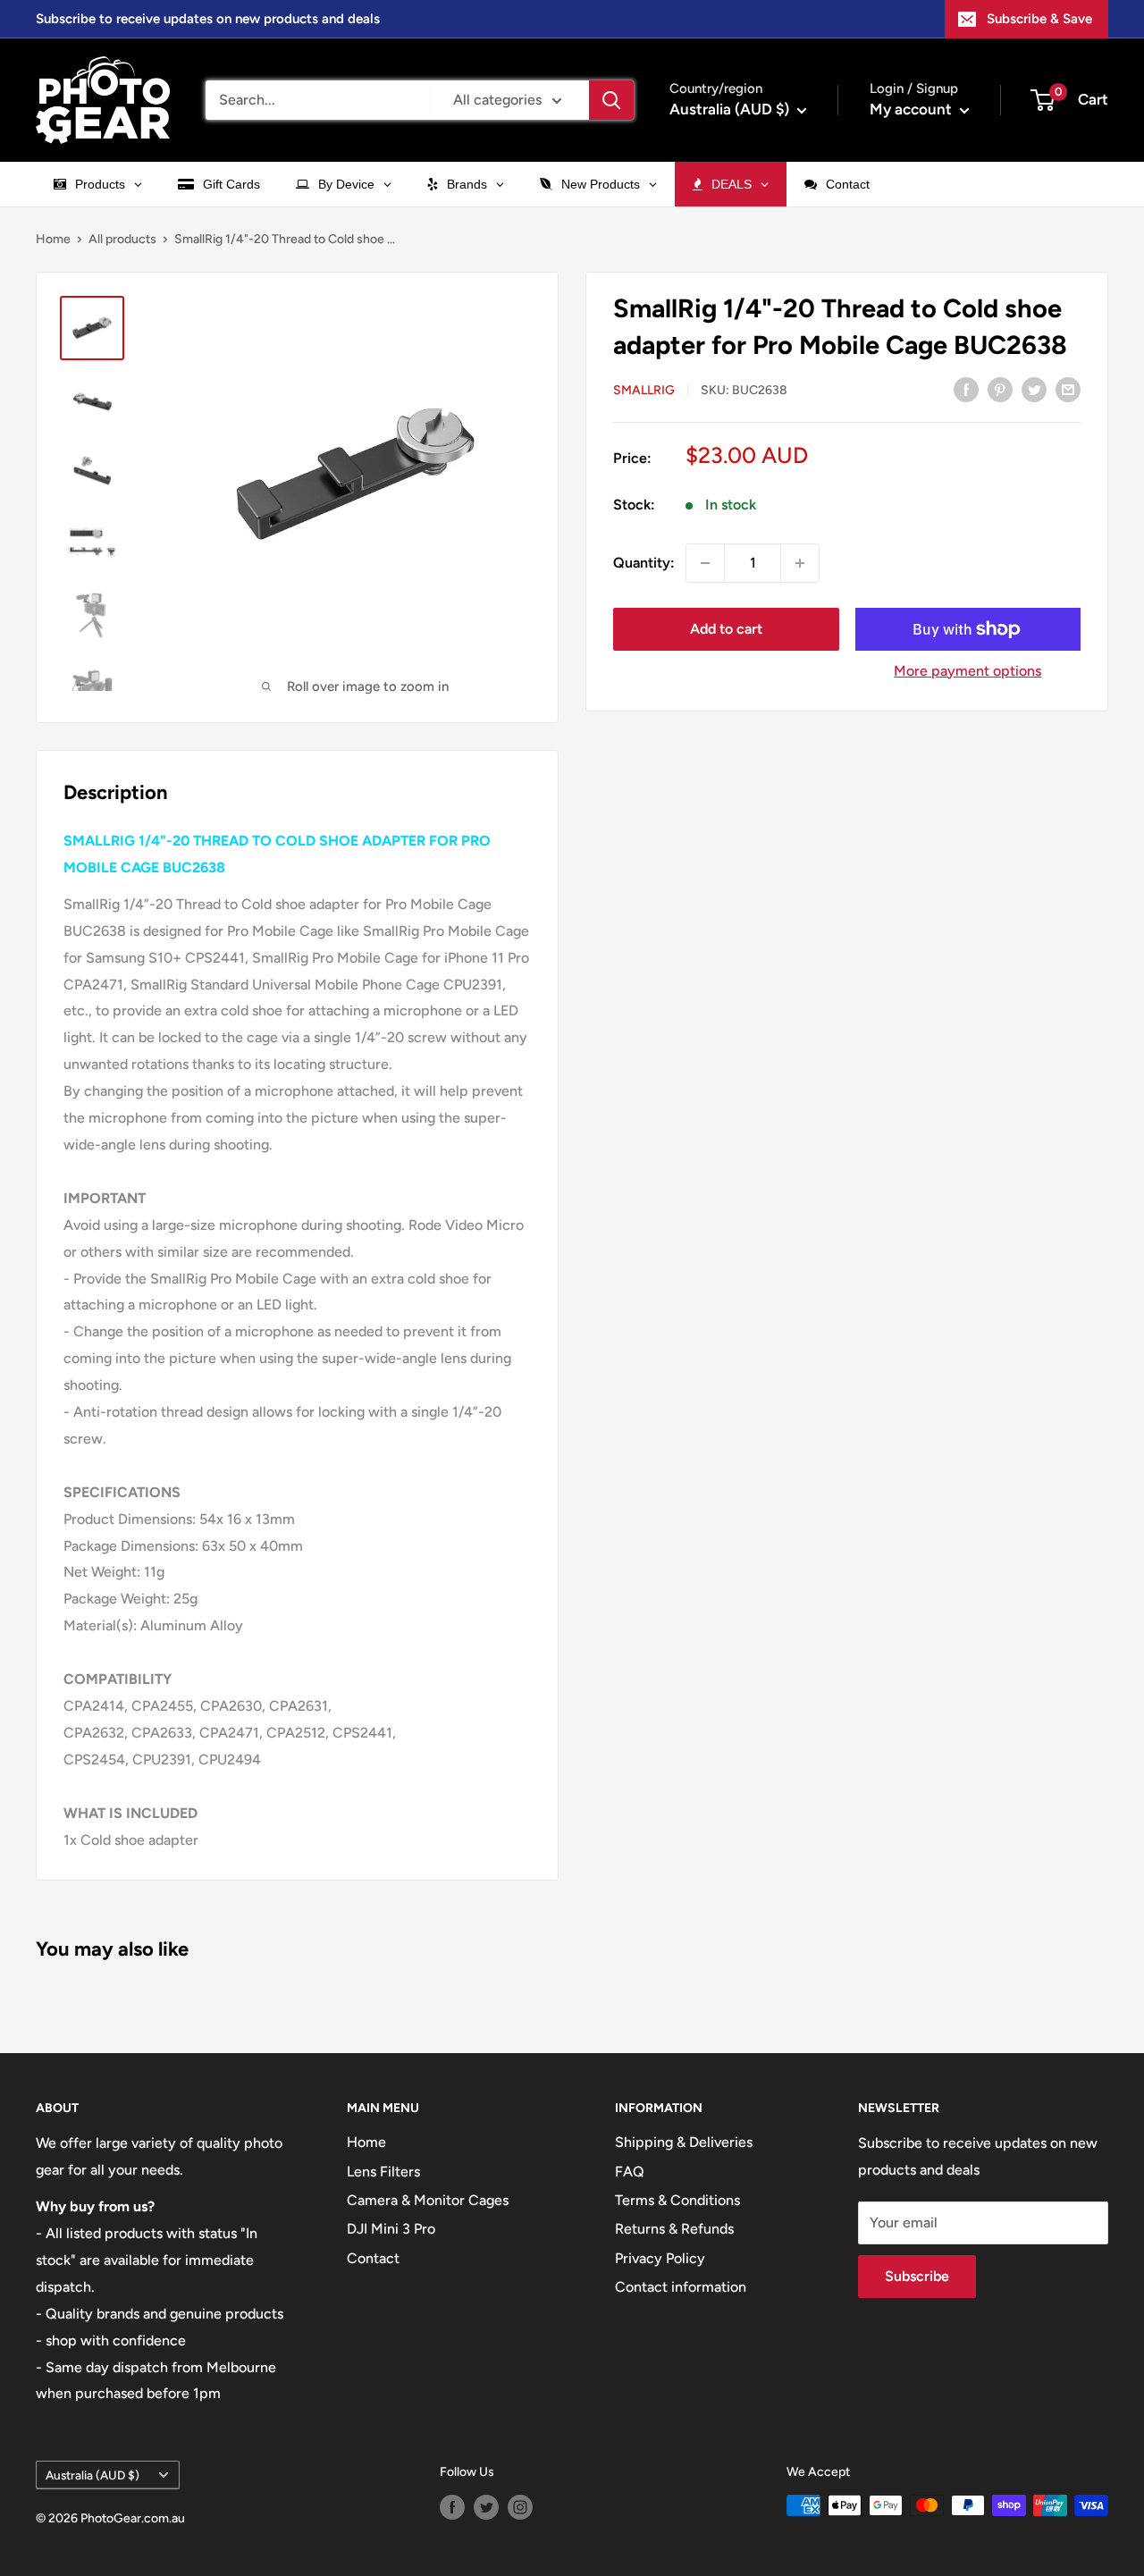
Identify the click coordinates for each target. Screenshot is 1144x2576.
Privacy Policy (660, 2258)
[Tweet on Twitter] (1034, 389)
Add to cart (726, 629)
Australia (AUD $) (93, 2475)
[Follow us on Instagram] (520, 2507)
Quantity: (644, 563)
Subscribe (917, 2276)
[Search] (611, 100)
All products (122, 239)
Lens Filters (383, 2172)
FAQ (630, 2172)
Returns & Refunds (674, 2229)
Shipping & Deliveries (684, 2142)
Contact (373, 2258)
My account (913, 109)
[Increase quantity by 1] (800, 563)
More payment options (967, 671)
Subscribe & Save (1039, 19)
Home (53, 239)
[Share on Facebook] (966, 389)
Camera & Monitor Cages (428, 2200)
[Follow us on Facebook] (452, 2507)
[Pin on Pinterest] (1000, 389)
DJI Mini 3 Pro (391, 2229)
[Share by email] (1068, 389)
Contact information (681, 2287)
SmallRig (644, 390)
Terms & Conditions (677, 2200)
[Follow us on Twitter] (486, 2507)
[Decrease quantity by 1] (705, 563)
